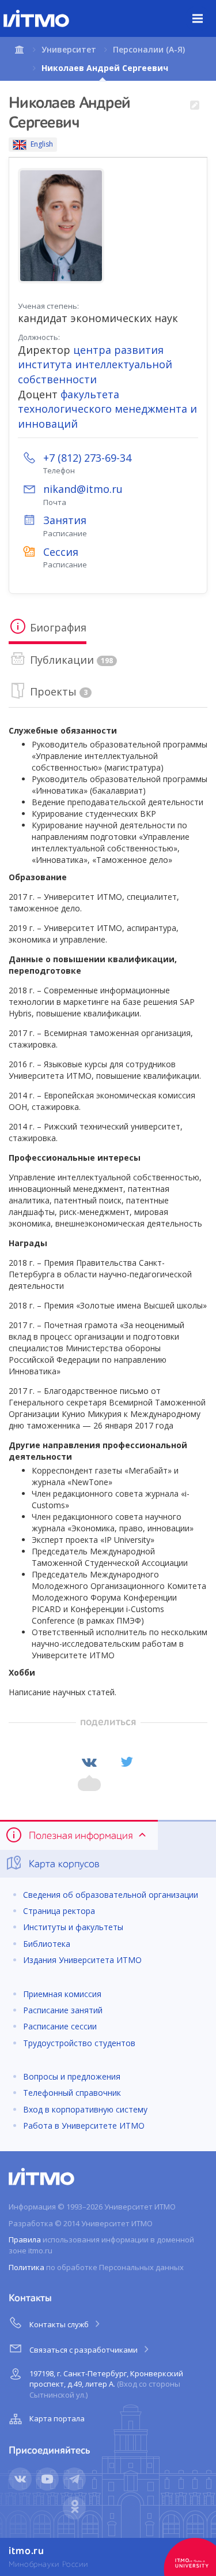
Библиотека (47, 1944)
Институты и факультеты (73, 1927)
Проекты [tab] (57, 691)
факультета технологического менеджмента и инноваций (107, 409)
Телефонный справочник (72, 2093)
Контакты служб (60, 2324)
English (42, 144)
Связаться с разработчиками (84, 2350)
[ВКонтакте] (89, 1762)
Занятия (65, 520)
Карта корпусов (63, 1864)
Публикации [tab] (70, 660)
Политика (26, 2267)
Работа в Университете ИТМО (84, 2126)
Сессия (61, 552)
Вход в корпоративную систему (85, 2109)
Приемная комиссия (62, 1994)
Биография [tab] (57, 627)
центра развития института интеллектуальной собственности (95, 364)
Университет (69, 49)
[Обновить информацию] (194, 106)
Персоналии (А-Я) (149, 49)
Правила (25, 2239)
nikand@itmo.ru (83, 489)
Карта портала (57, 2418)
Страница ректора (59, 1911)
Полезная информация (81, 1836)
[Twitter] (127, 1762)
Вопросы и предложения (72, 2076)
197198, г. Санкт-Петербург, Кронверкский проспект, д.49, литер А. (106, 2384)
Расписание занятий (63, 2010)
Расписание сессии (60, 2026)
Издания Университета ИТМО (82, 1960)
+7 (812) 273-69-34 (87, 458)
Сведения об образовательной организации (111, 1895)
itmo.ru (26, 2551)
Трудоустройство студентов (79, 2043)
